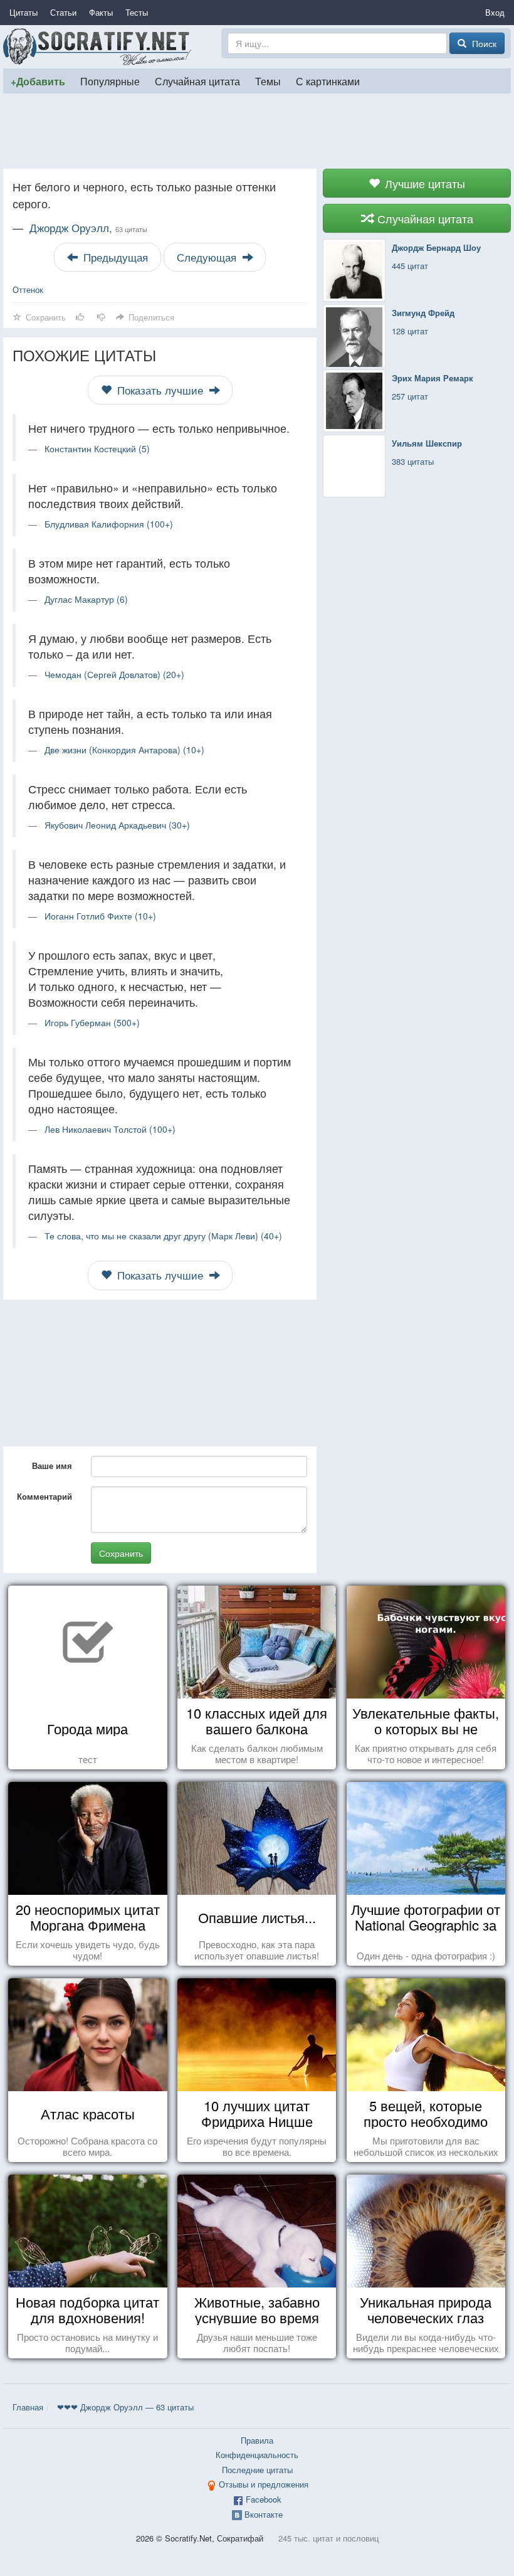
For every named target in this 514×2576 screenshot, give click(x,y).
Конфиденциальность (257, 2455)
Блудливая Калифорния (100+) (109, 524)
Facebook (264, 2499)
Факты (101, 12)
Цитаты (24, 12)
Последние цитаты (257, 2470)
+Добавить (38, 81)
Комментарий (45, 1496)
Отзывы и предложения (264, 2484)
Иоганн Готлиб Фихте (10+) (100, 916)
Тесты (137, 12)
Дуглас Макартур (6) (86, 599)
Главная (28, 2407)
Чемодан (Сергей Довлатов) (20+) (114, 674)
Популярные (110, 81)
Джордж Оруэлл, (88, 228)
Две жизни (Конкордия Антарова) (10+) (124, 750)
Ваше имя (52, 1466)
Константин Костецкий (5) (97, 448)
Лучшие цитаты (423, 183)
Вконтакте (264, 2514)
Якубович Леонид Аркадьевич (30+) (117, 825)
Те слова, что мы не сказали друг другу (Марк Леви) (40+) (163, 1236)
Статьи (63, 12)
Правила (257, 2440)
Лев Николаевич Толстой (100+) (110, 1129)
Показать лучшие (160, 390)
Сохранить (121, 1553)
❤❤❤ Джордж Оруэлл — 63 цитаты (125, 2407)
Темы (268, 81)
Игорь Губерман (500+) (92, 1022)
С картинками (328, 81)
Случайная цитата (197, 81)
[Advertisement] (257, 131)
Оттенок (28, 289)
